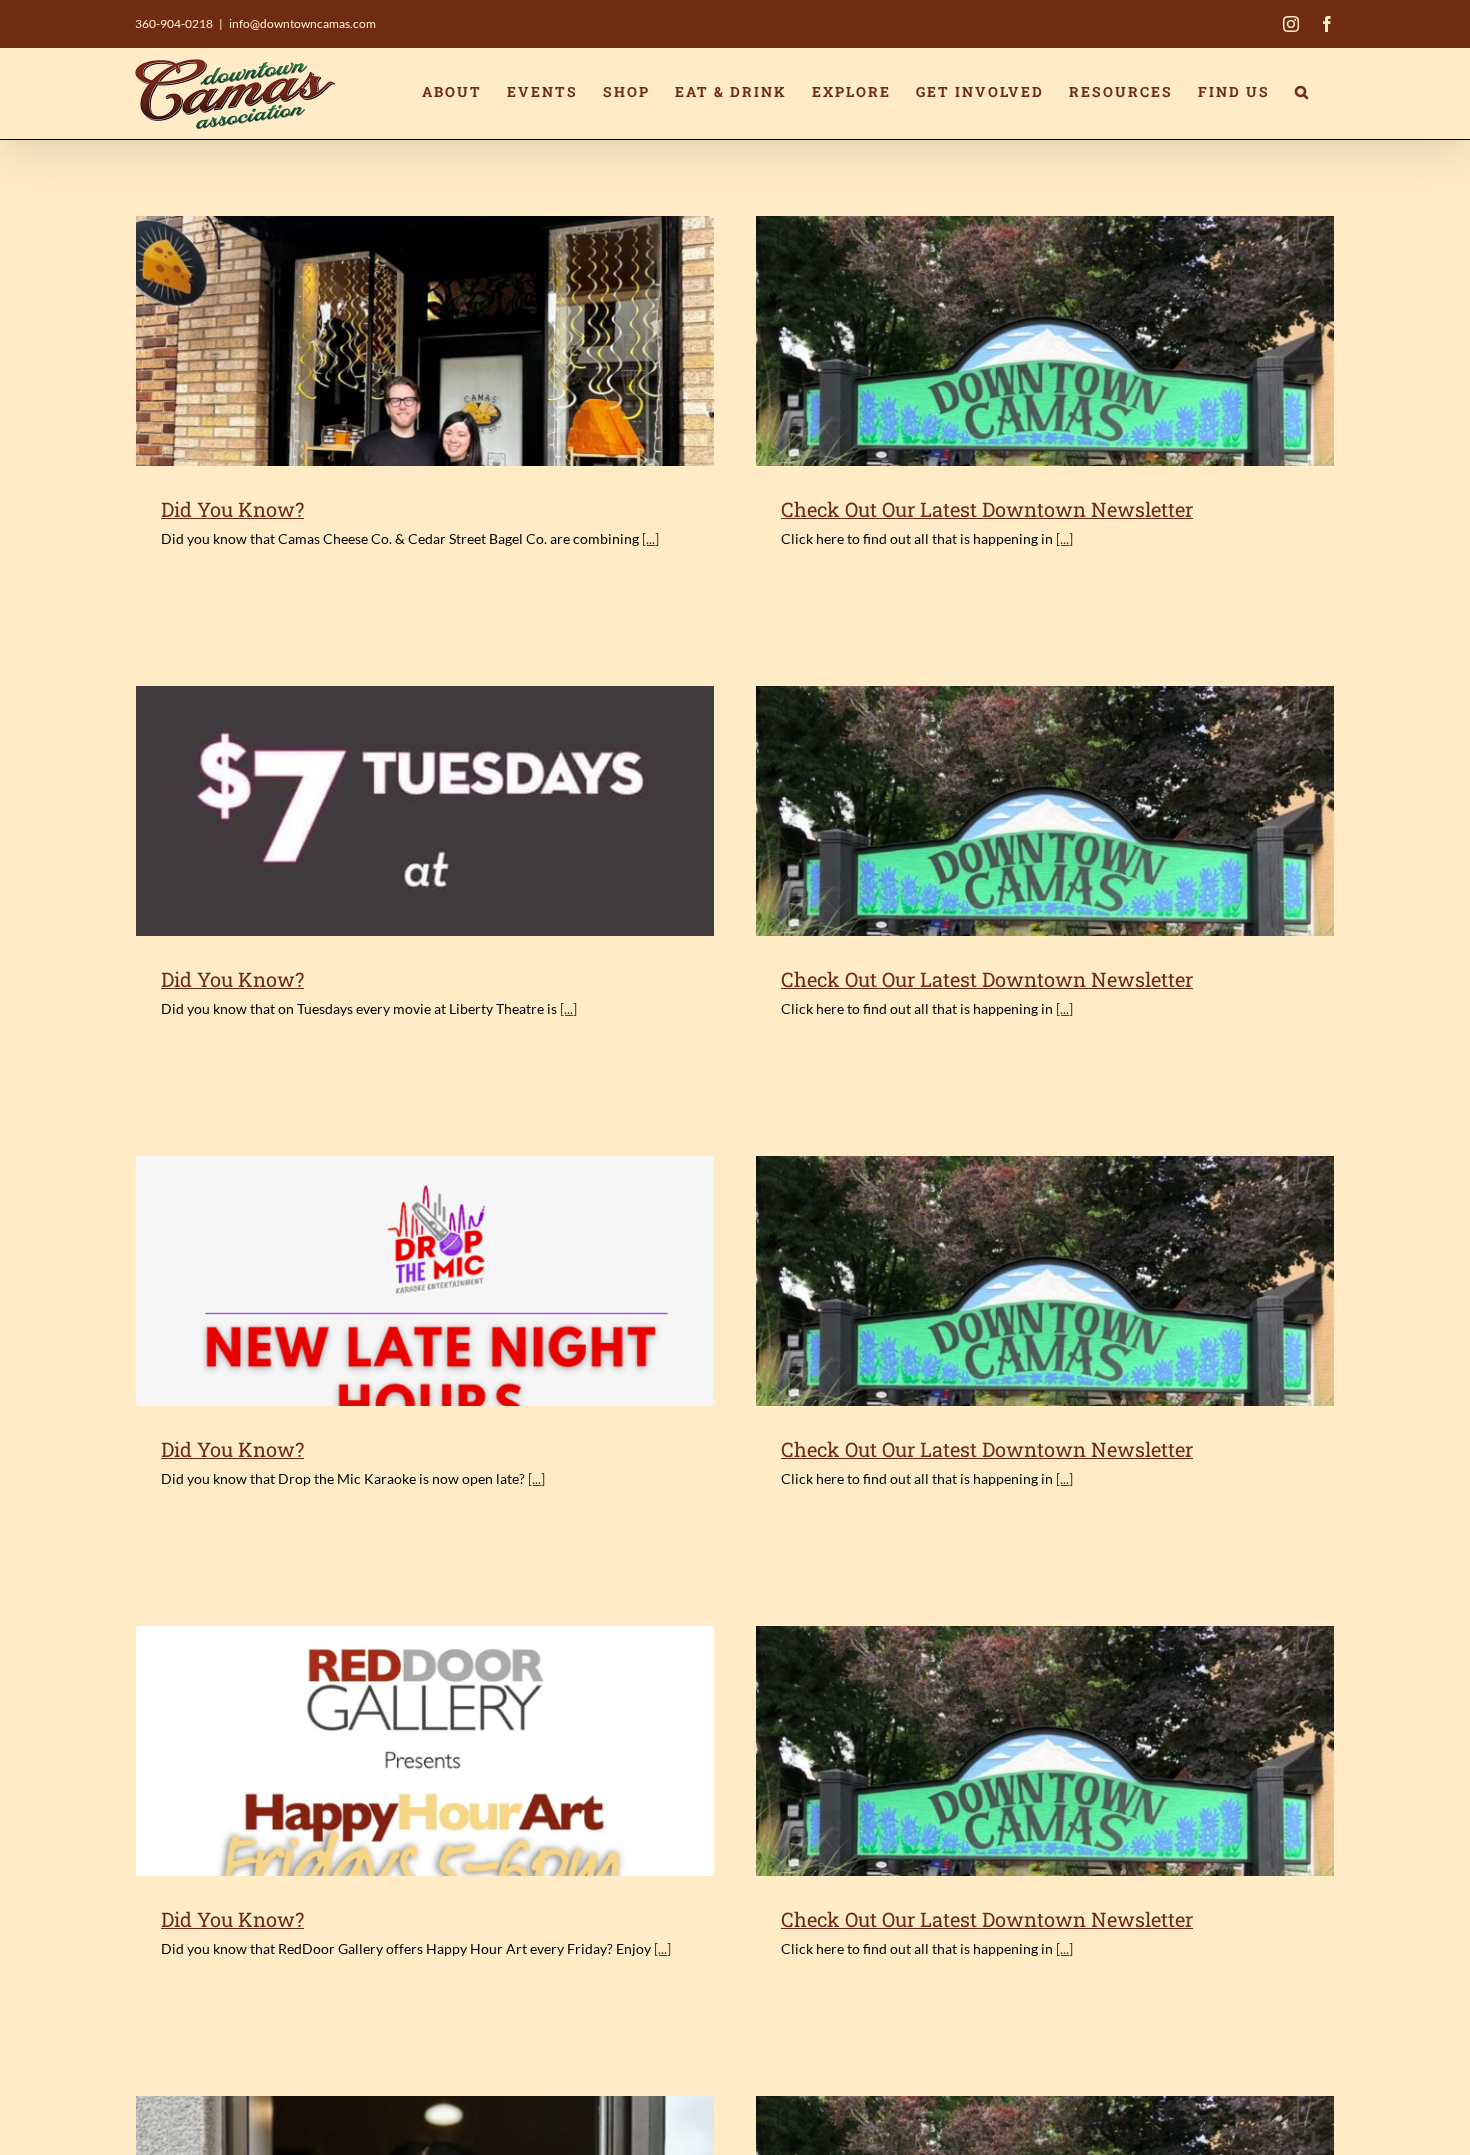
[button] (1302, 92)
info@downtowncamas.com (302, 23)
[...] (650, 538)
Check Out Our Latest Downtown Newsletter (987, 509)
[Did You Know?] (425, 341)
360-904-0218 (174, 23)
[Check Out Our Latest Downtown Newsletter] (1045, 341)
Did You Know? (232, 509)
